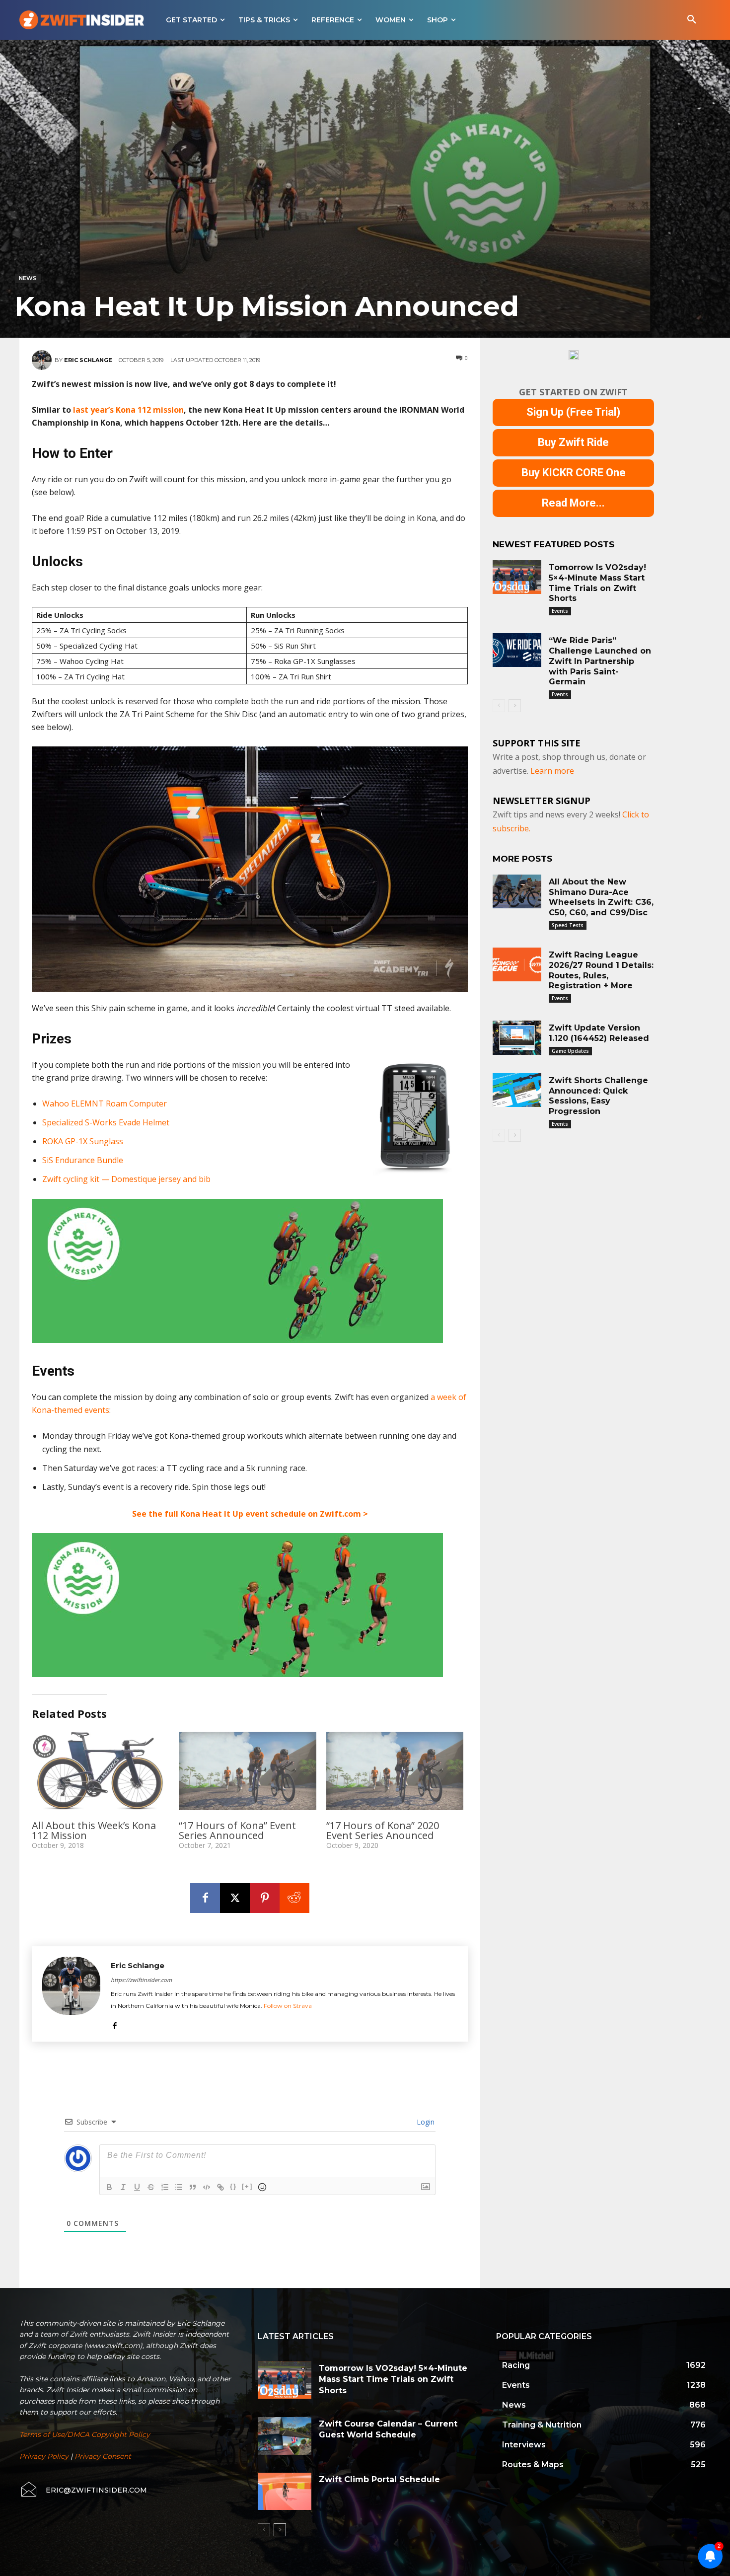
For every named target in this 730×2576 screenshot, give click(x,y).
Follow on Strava (288, 2006)
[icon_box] (83, 2490)
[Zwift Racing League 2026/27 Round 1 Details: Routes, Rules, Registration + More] (517, 964)
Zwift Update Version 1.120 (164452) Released (599, 1033)
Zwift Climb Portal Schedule (379, 2479)
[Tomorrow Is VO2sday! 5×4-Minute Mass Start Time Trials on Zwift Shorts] (517, 577)
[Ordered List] (165, 2187)
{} (233, 2186)
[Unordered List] (179, 2187)
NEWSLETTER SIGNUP (542, 801)
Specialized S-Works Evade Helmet (106, 1122)
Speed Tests (568, 925)
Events (560, 611)
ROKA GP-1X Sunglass (83, 1141)
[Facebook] (205, 1898)
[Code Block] (207, 2187)
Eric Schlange (88, 360)
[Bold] (109, 2187)
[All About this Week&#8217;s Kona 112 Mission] (100, 1771)
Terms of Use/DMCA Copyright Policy (85, 2434)
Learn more (552, 771)
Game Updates (570, 1051)
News (28, 278)
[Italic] (123, 2187)
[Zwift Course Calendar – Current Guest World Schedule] (285, 2436)
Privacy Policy (44, 2456)
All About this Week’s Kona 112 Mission (94, 1830)
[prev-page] (499, 706)
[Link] (220, 2187)
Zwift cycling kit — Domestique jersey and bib (126, 1179)
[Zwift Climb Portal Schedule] (285, 2492)
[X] (235, 1898)
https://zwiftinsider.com (141, 1980)
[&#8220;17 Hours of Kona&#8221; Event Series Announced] (247, 1771)
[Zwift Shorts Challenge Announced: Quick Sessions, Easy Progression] (517, 1090)
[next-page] (515, 706)
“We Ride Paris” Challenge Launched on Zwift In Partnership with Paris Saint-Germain (600, 661)
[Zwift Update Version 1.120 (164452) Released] (517, 1037)
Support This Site (537, 743)
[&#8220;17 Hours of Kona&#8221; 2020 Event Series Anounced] (395, 1771)
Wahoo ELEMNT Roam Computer (105, 1104)
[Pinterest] (265, 1898)
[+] (247, 2186)
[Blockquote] (193, 2187)
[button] (692, 20)
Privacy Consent (103, 2456)
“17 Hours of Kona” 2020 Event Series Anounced (383, 1830)
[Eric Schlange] (43, 360)
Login (425, 2122)
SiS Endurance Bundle (83, 1160)
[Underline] (137, 2187)
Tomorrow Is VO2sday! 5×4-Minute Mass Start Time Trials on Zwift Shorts (393, 2379)
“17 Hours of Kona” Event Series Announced (237, 1830)
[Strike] (151, 2187)
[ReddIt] (294, 1898)
